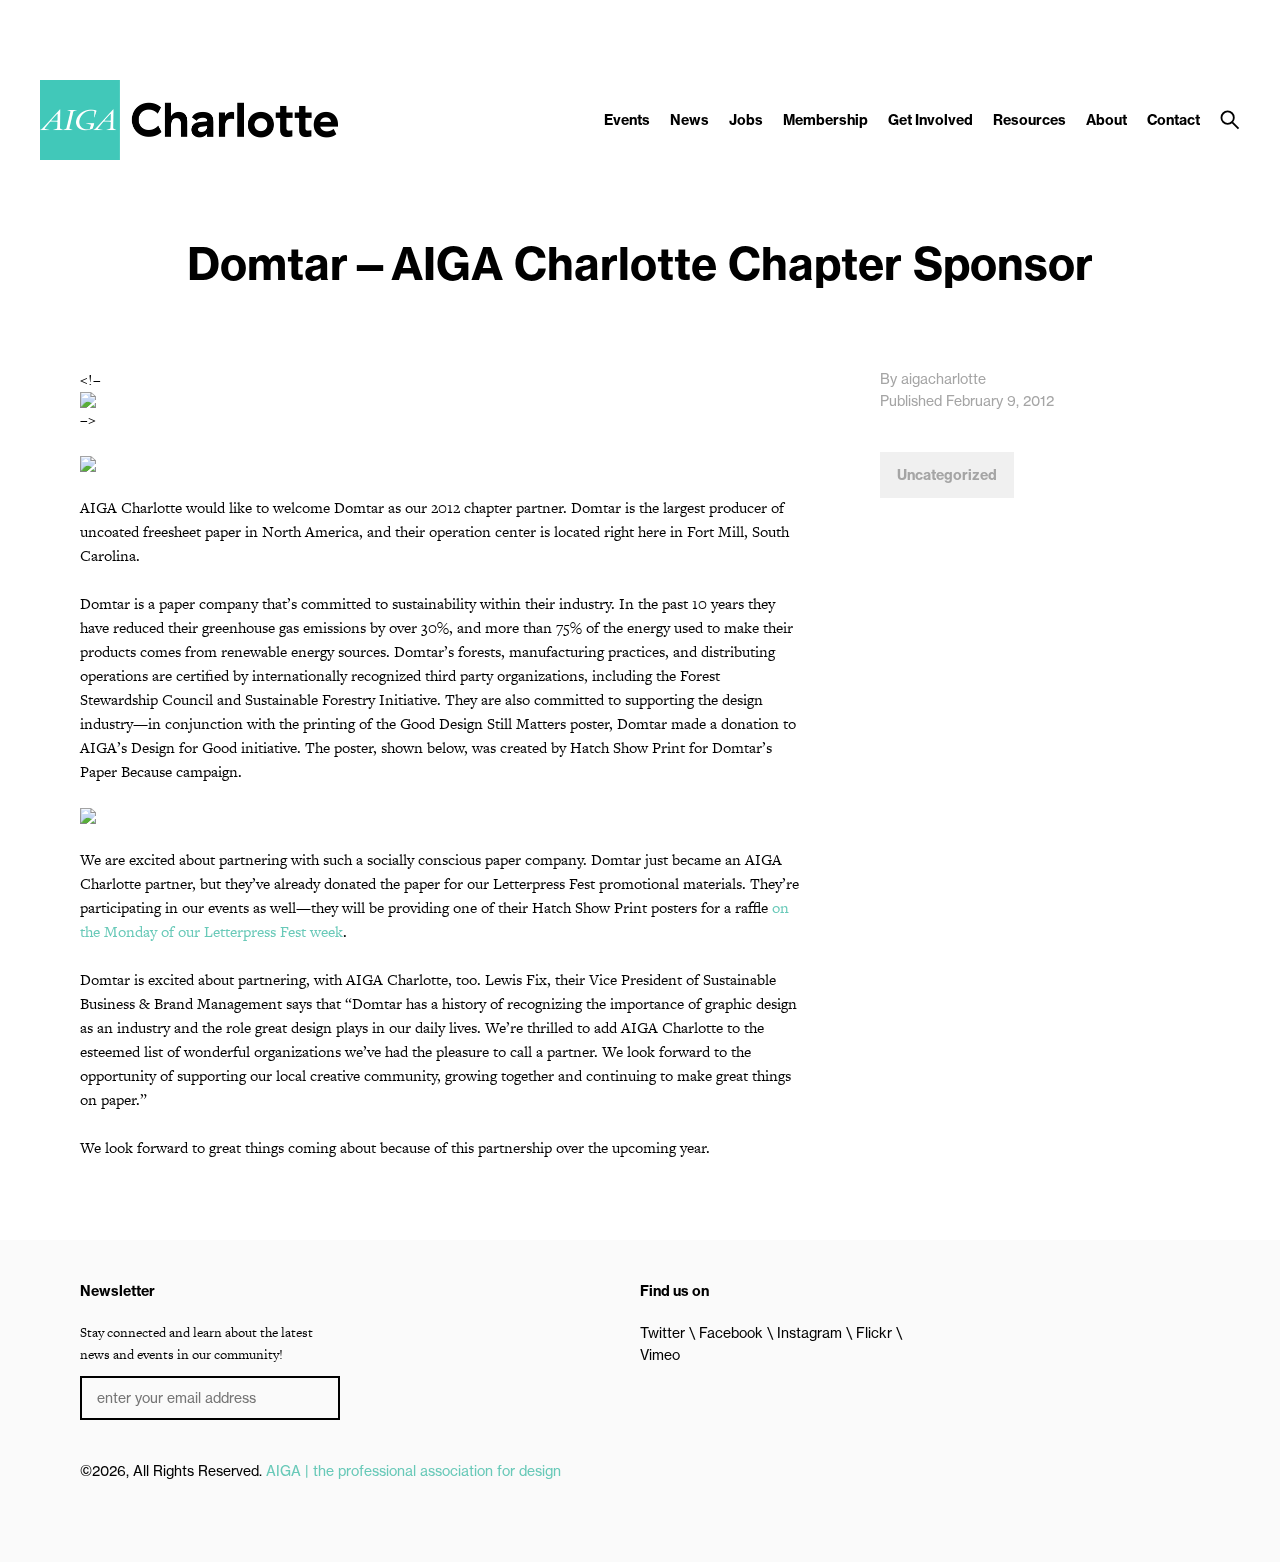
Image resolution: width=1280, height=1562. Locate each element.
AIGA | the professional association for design (413, 1471)
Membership (825, 120)
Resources (1029, 120)
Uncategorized (947, 475)
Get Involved (930, 120)
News (689, 120)
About (1106, 120)
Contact (1173, 120)
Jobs (746, 120)
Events (627, 120)
